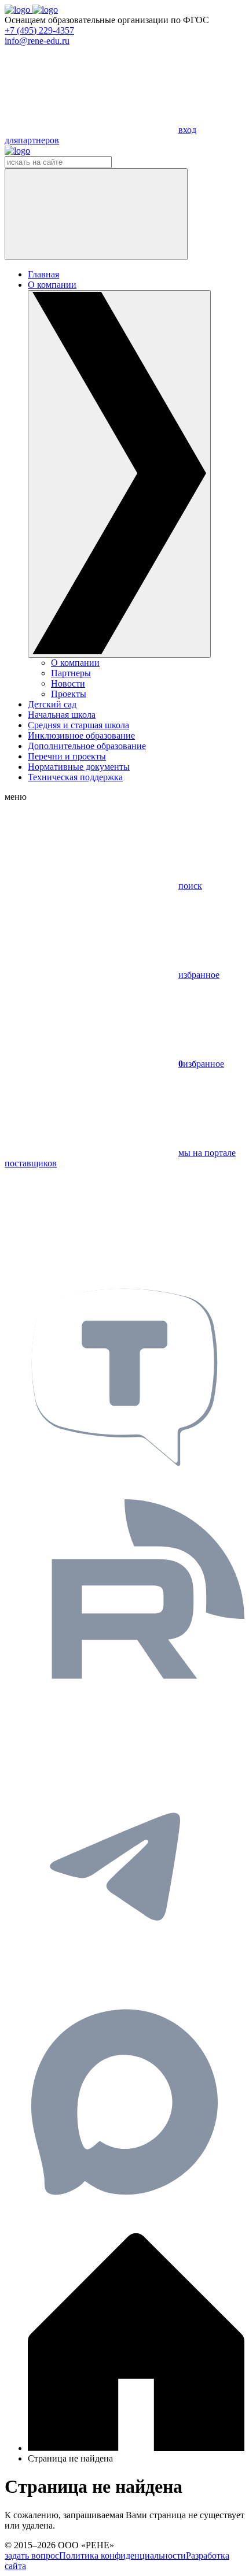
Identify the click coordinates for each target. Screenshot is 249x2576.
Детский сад (52, 704)
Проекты (69, 694)
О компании (75, 663)
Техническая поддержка (75, 777)
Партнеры (71, 673)
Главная (43, 274)
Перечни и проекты (67, 756)
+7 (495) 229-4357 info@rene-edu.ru (39, 36)
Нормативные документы (79, 767)
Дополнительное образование (87, 746)
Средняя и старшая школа (78, 725)
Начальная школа (62, 715)
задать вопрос (32, 2555)
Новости (68, 683)
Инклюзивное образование (81, 735)
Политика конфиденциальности (122, 2555)
